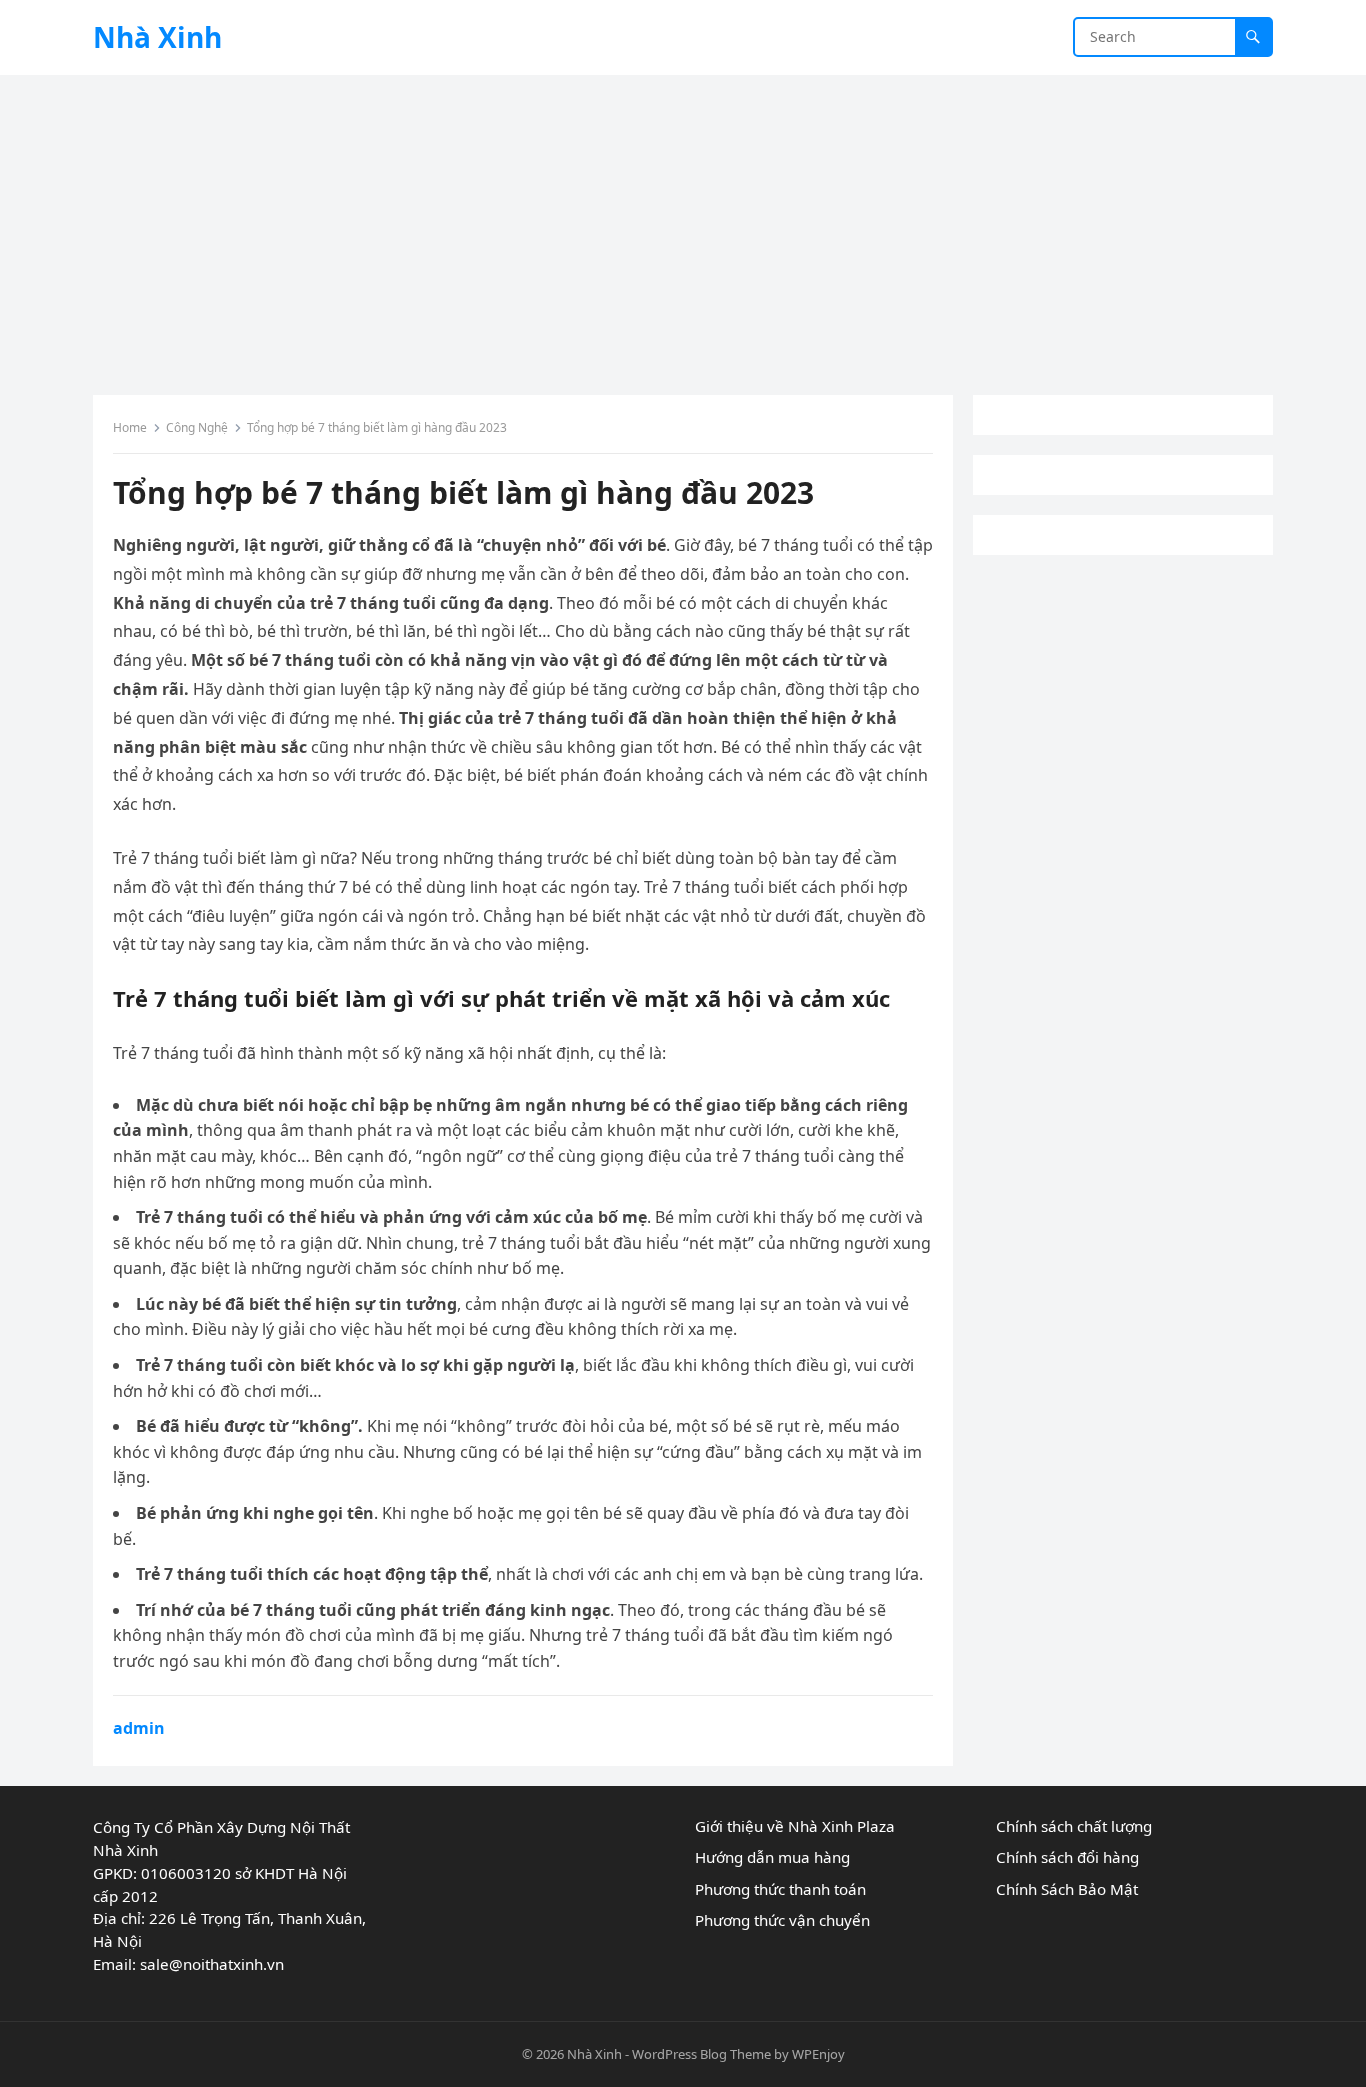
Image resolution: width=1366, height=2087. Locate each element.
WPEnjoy (818, 2054)
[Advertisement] (683, 225)
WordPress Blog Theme (701, 2054)
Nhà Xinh (157, 37)
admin (139, 1728)
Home (130, 427)
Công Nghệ (197, 427)
